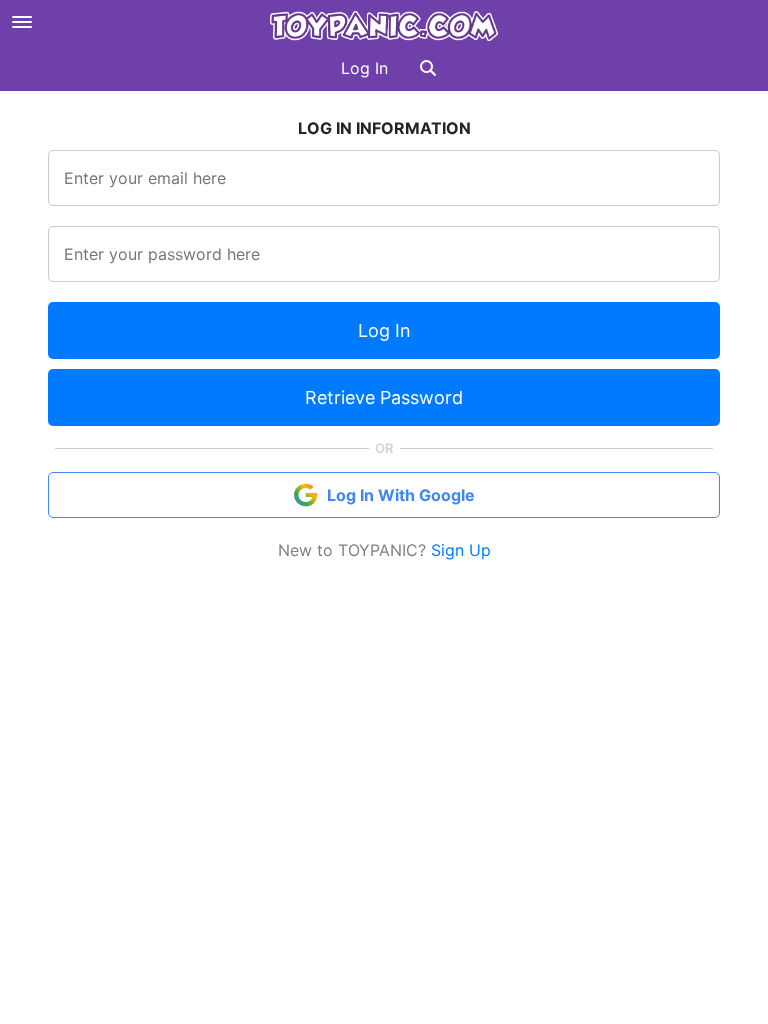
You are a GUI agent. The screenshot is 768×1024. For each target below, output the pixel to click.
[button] (428, 68)
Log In (364, 68)
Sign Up (461, 550)
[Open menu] (22, 22)
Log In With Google (401, 495)
